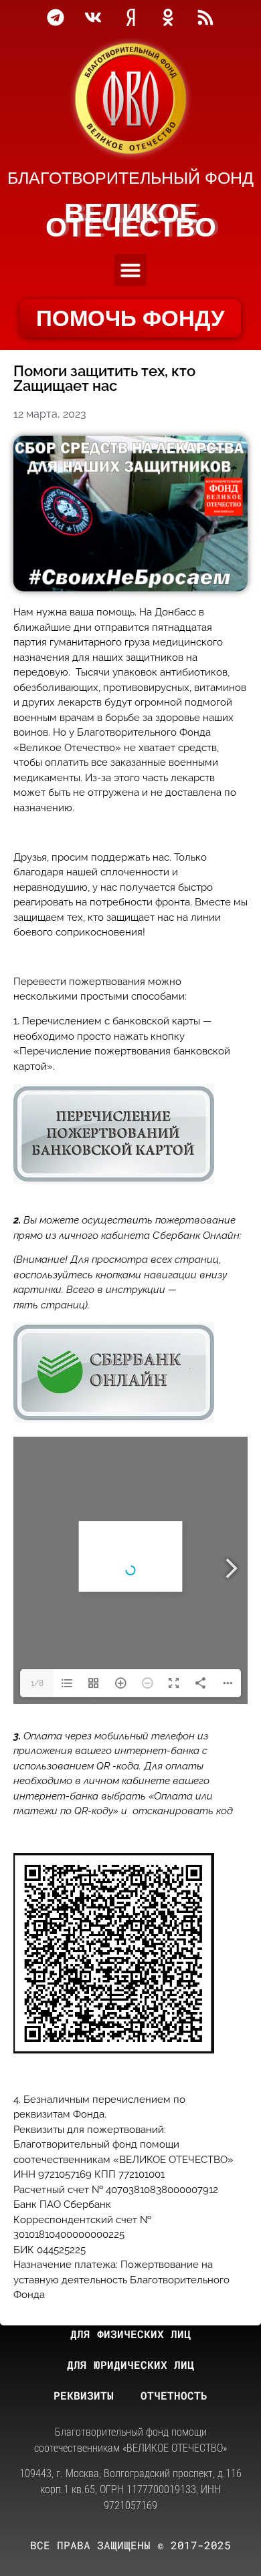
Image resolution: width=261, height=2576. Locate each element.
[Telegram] (56, 17)
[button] (130, 270)
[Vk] (93, 17)
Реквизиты (84, 2395)
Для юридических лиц (130, 2365)
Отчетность (174, 2395)
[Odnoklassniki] (168, 17)
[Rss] (205, 17)
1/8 (37, 1683)
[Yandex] (130, 17)
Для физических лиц (130, 2334)
